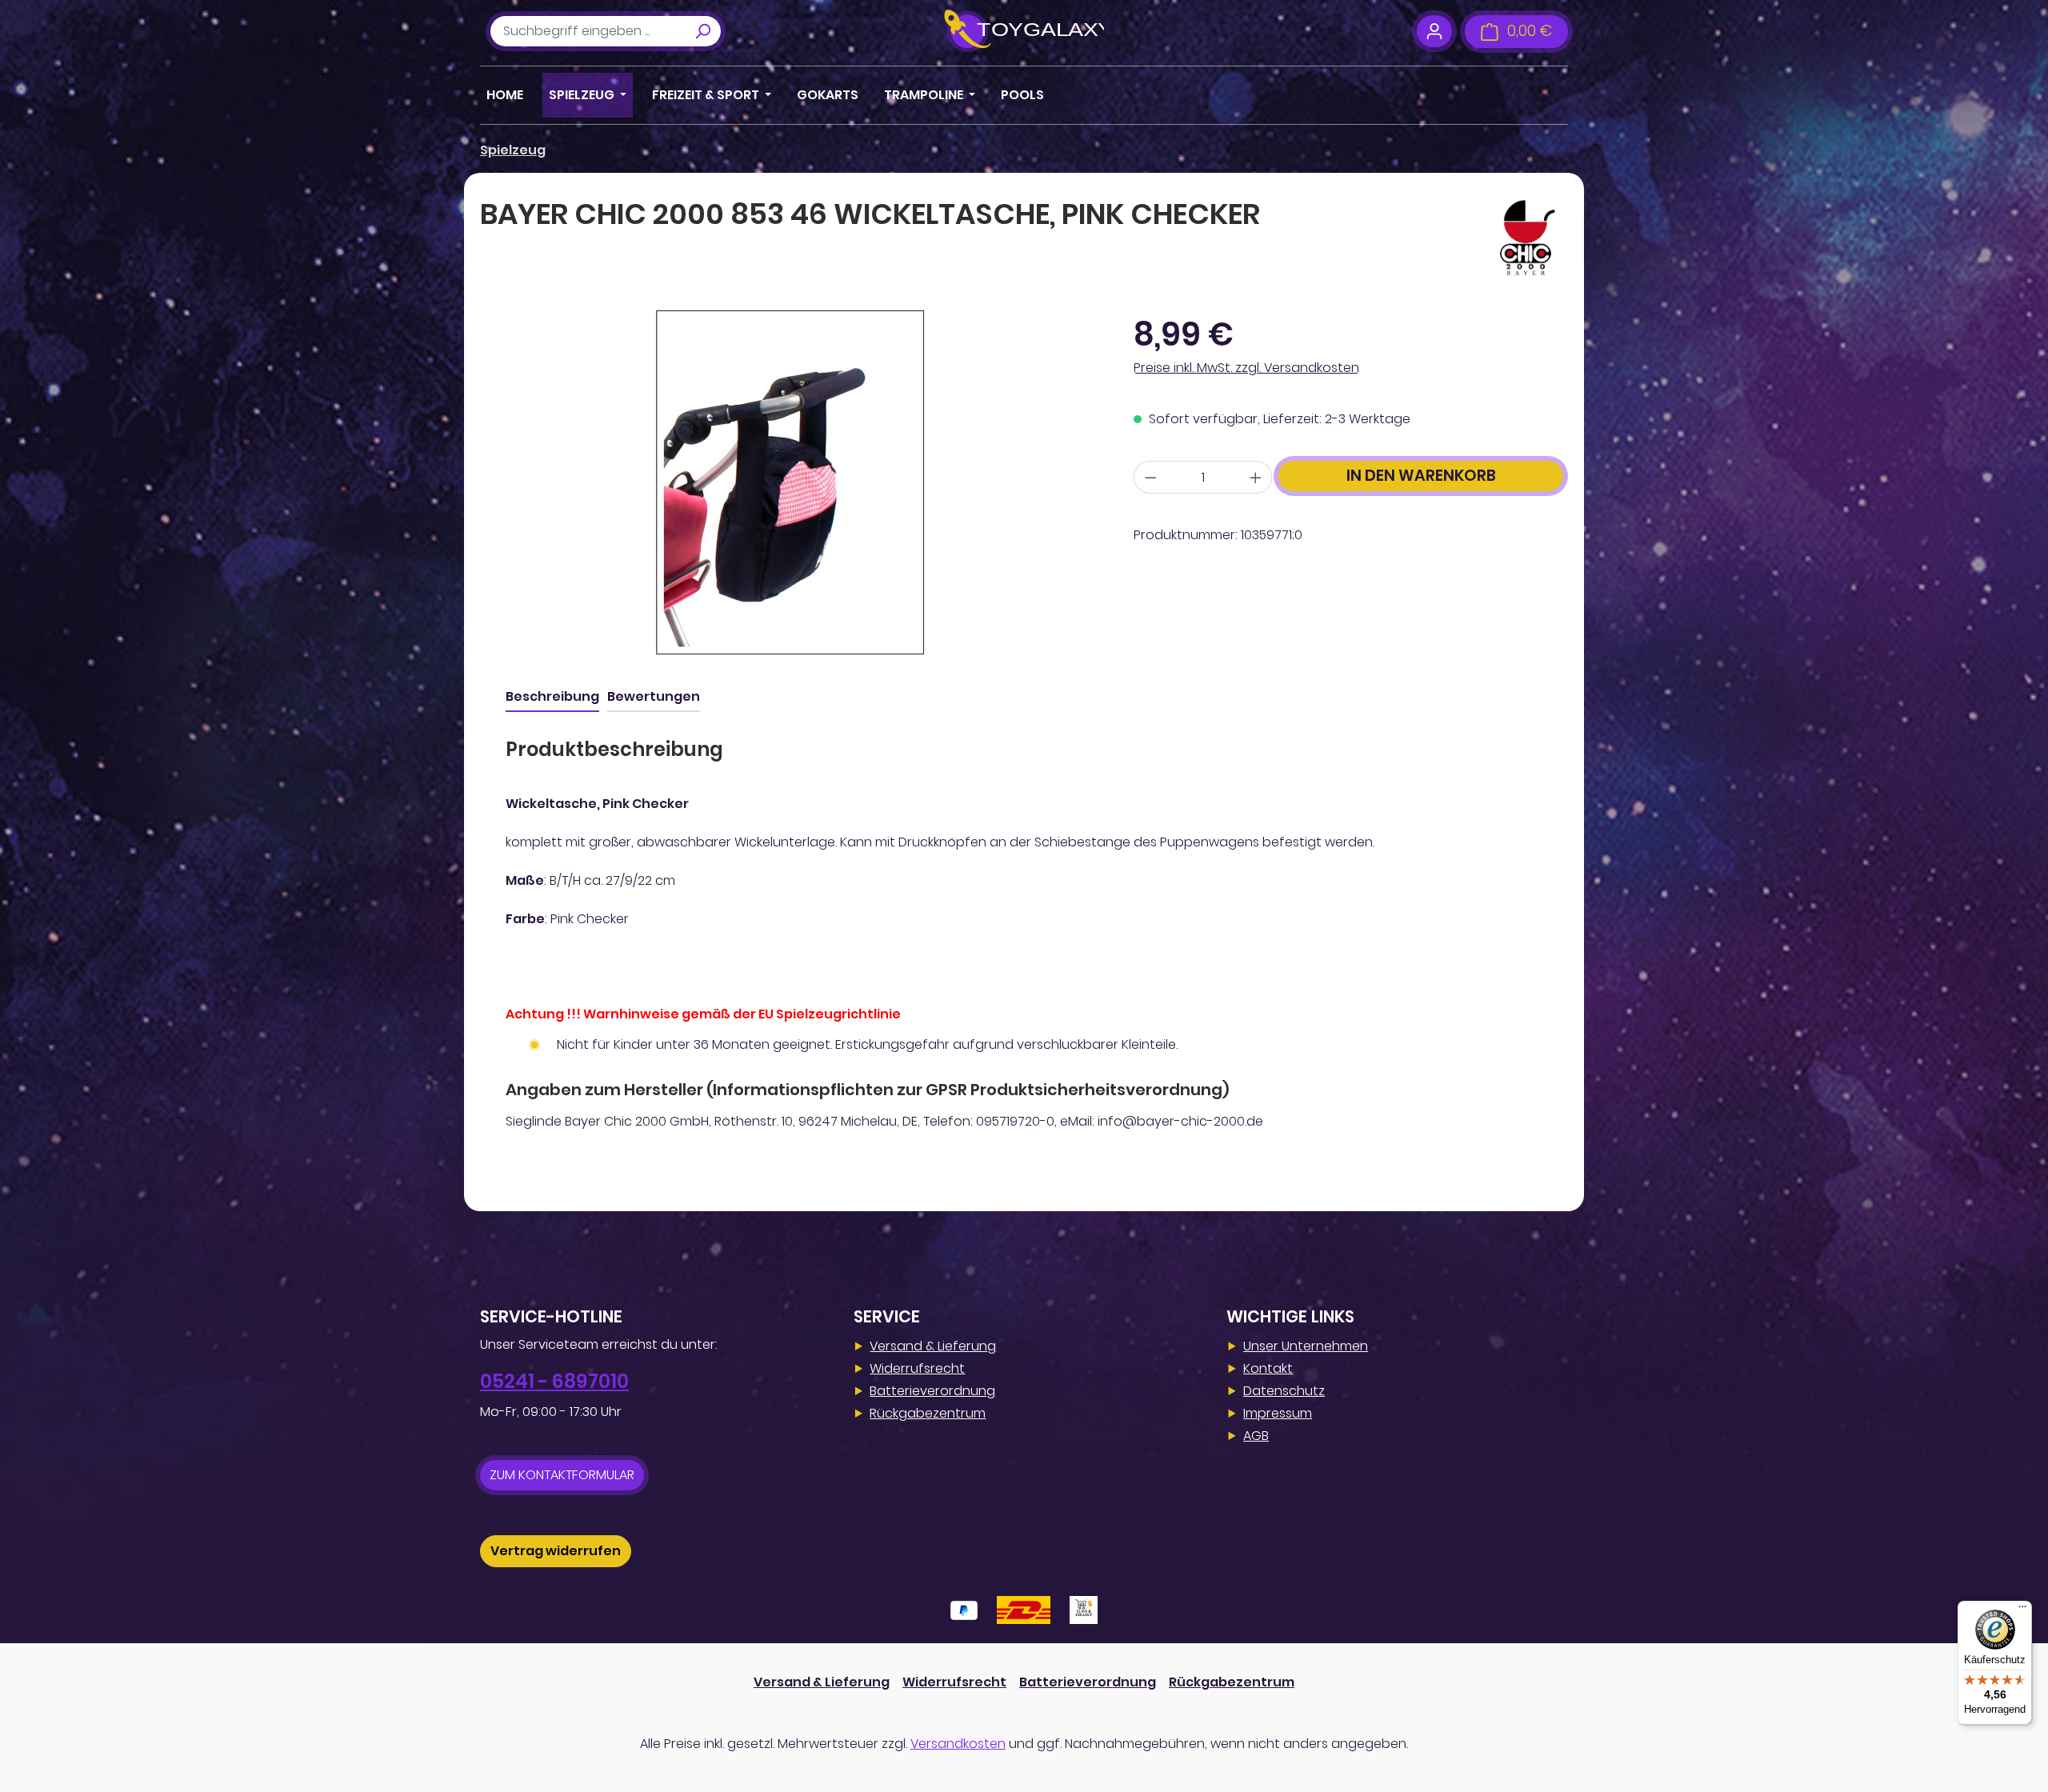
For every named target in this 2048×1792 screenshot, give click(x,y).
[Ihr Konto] (1434, 31)
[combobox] (588, 31)
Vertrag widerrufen (556, 1551)
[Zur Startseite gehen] (1024, 31)
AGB (1256, 1436)
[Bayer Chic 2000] (1528, 238)
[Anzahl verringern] (1150, 477)
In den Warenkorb (1421, 476)
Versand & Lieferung (933, 1346)
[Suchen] (702, 31)
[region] (791, 482)
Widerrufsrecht (917, 1368)
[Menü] (2022, 1610)
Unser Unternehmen (1306, 1346)
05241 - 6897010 (554, 1381)
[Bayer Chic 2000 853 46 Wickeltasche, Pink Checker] (790, 482)
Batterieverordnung (932, 1391)
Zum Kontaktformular (562, 1475)
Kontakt (1268, 1368)
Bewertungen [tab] (654, 696)
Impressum (1278, 1413)
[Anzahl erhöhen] (1256, 477)
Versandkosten (958, 1744)
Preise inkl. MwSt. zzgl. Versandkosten (1246, 368)
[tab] (552, 698)
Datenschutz (1284, 1391)
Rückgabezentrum (928, 1413)
